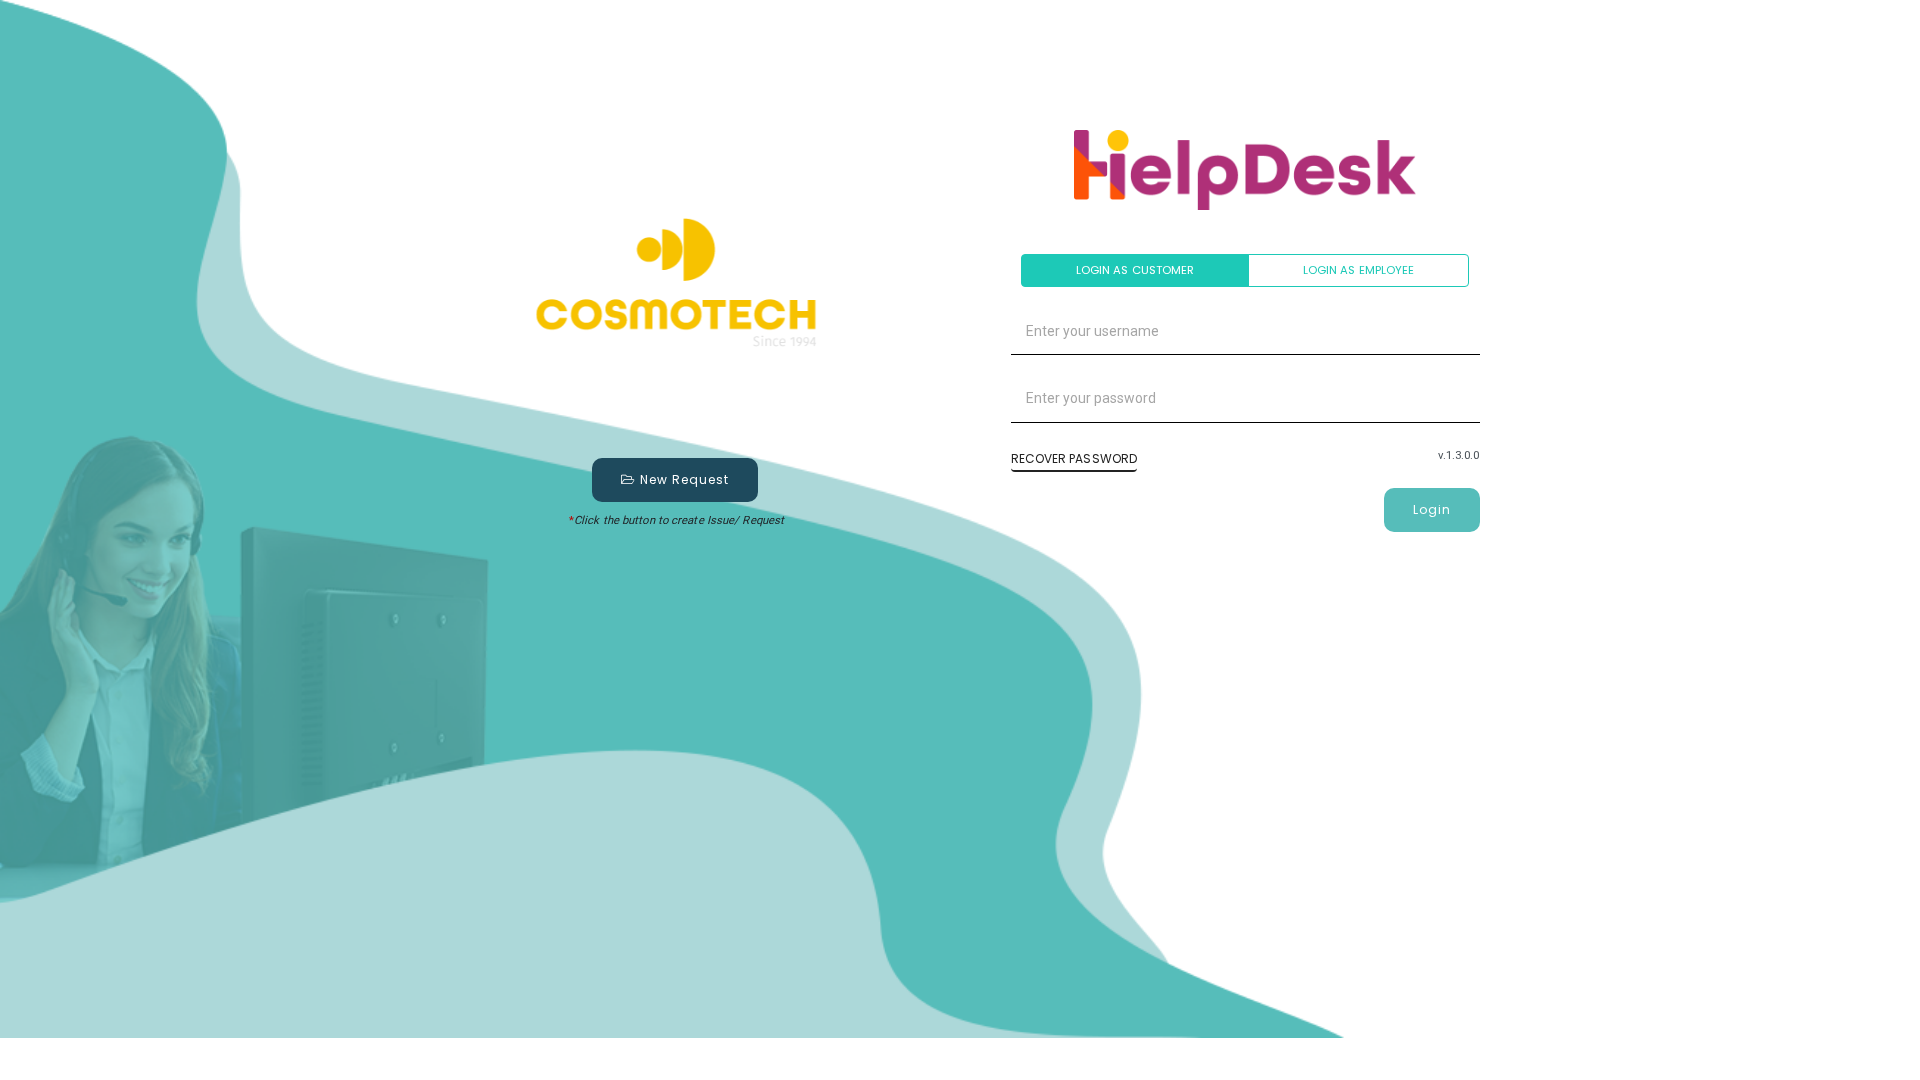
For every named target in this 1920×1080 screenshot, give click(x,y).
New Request (682, 479)
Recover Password (1074, 458)
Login (1432, 509)
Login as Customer (1135, 270)
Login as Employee (1359, 270)
